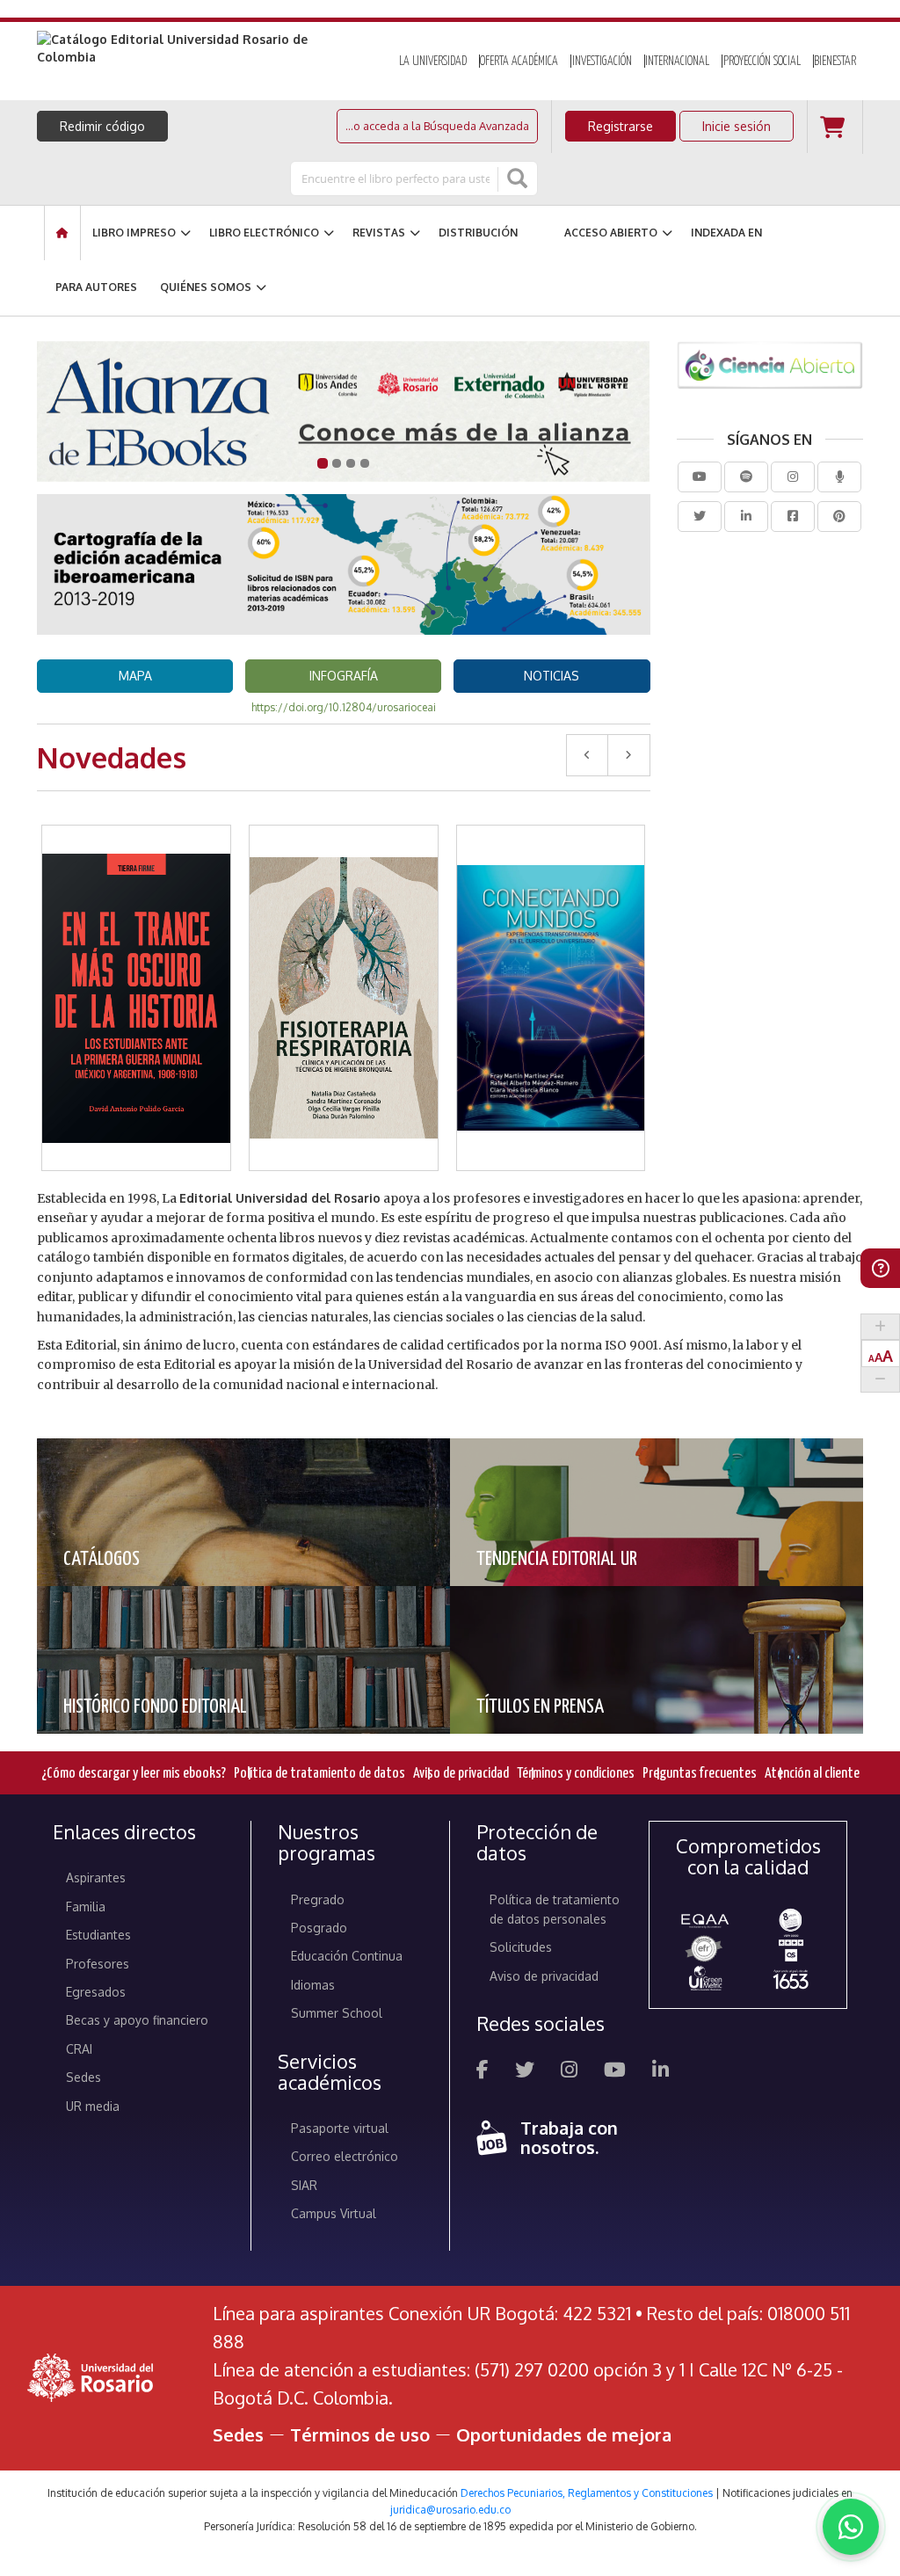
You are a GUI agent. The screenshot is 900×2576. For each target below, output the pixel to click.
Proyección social (762, 62)
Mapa (135, 676)
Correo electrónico (345, 2156)
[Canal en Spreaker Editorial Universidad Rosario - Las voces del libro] (839, 477)
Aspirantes (96, 1877)
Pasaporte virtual (340, 2128)
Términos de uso (360, 2434)
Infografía (344, 676)
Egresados (96, 1992)
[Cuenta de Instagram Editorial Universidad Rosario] (793, 477)
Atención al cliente (812, 1774)
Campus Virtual (334, 2213)
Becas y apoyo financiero (137, 2020)
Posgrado (319, 1928)
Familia (86, 1907)
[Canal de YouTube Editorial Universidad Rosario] (700, 477)
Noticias (552, 676)
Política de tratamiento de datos (319, 1774)
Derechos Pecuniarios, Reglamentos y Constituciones (587, 2493)
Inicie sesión (737, 126)
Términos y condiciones (576, 1774)
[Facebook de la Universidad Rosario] (483, 2072)
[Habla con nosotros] (851, 2527)
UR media (93, 2106)
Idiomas (313, 1985)
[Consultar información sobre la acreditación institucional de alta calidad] (791, 1919)
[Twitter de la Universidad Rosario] (525, 2072)
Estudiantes (98, 1935)
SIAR (304, 2185)
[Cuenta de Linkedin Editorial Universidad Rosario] (746, 517)
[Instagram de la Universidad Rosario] (569, 2072)
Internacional (677, 62)
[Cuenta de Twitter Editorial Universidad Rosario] (700, 517)
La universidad (433, 62)
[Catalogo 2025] (344, 411)
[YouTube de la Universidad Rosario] (615, 2072)
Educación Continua (347, 1956)
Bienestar (835, 62)
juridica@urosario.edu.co (450, 2510)
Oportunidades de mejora (564, 2434)
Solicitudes (521, 1947)
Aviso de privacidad (461, 1774)
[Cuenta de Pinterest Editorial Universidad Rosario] (839, 517)
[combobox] (396, 178)
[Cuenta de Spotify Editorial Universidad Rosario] (746, 477)
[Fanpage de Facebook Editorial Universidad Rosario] (793, 517)
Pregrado (318, 1899)
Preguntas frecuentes (700, 1774)
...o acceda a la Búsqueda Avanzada (437, 126)
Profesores (98, 1964)
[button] (137, 954)
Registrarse (621, 126)
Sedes (83, 2077)
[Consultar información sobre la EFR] (705, 1949)
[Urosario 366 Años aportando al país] (791, 1979)
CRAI (79, 2049)
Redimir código (102, 126)
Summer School (337, 2013)
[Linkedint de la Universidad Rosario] (660, 2072)
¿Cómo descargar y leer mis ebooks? (134, 1774)
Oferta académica (519, 62)
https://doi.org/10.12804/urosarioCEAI (344, 707)
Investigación (602, 62)
